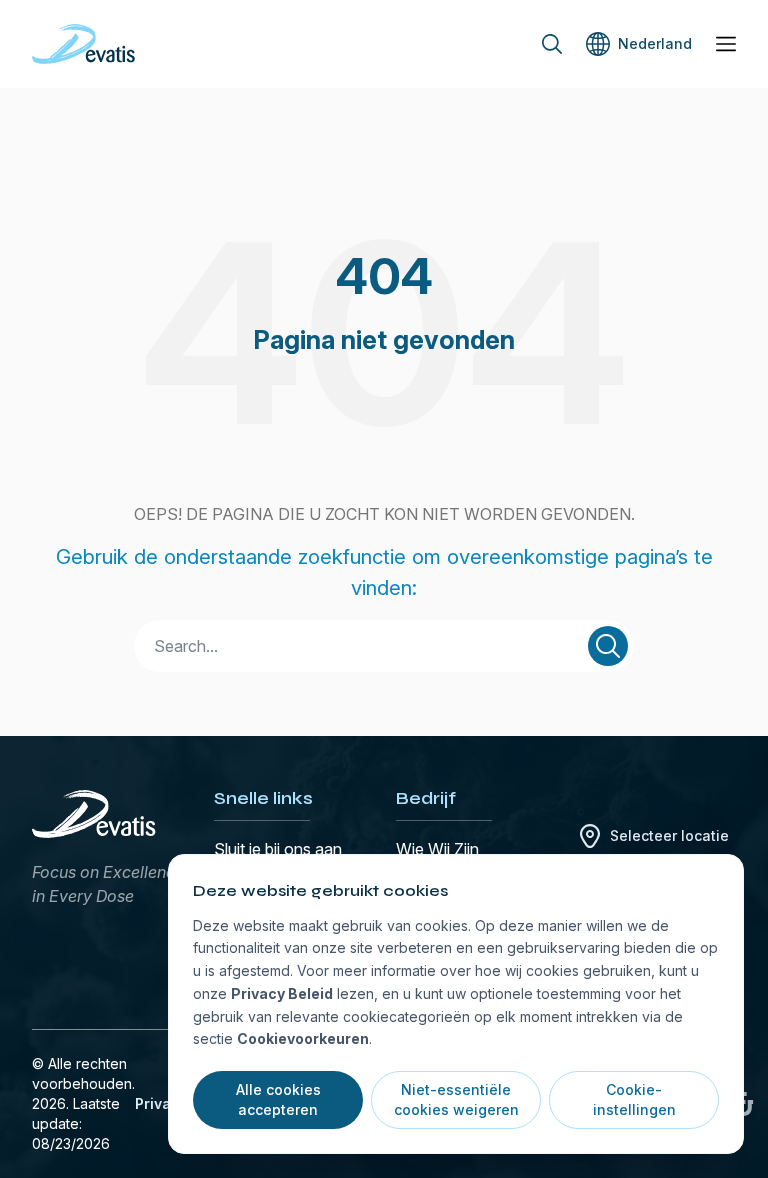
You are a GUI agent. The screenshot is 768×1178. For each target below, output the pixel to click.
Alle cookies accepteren (278, 1099)
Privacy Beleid (282, 993)
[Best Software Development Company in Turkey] (744, 1104)
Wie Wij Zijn (437, 849)
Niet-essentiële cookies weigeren (456, 1099)
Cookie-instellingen (634, 1099)
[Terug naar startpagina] (83, 44)
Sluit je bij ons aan (278, 849)
